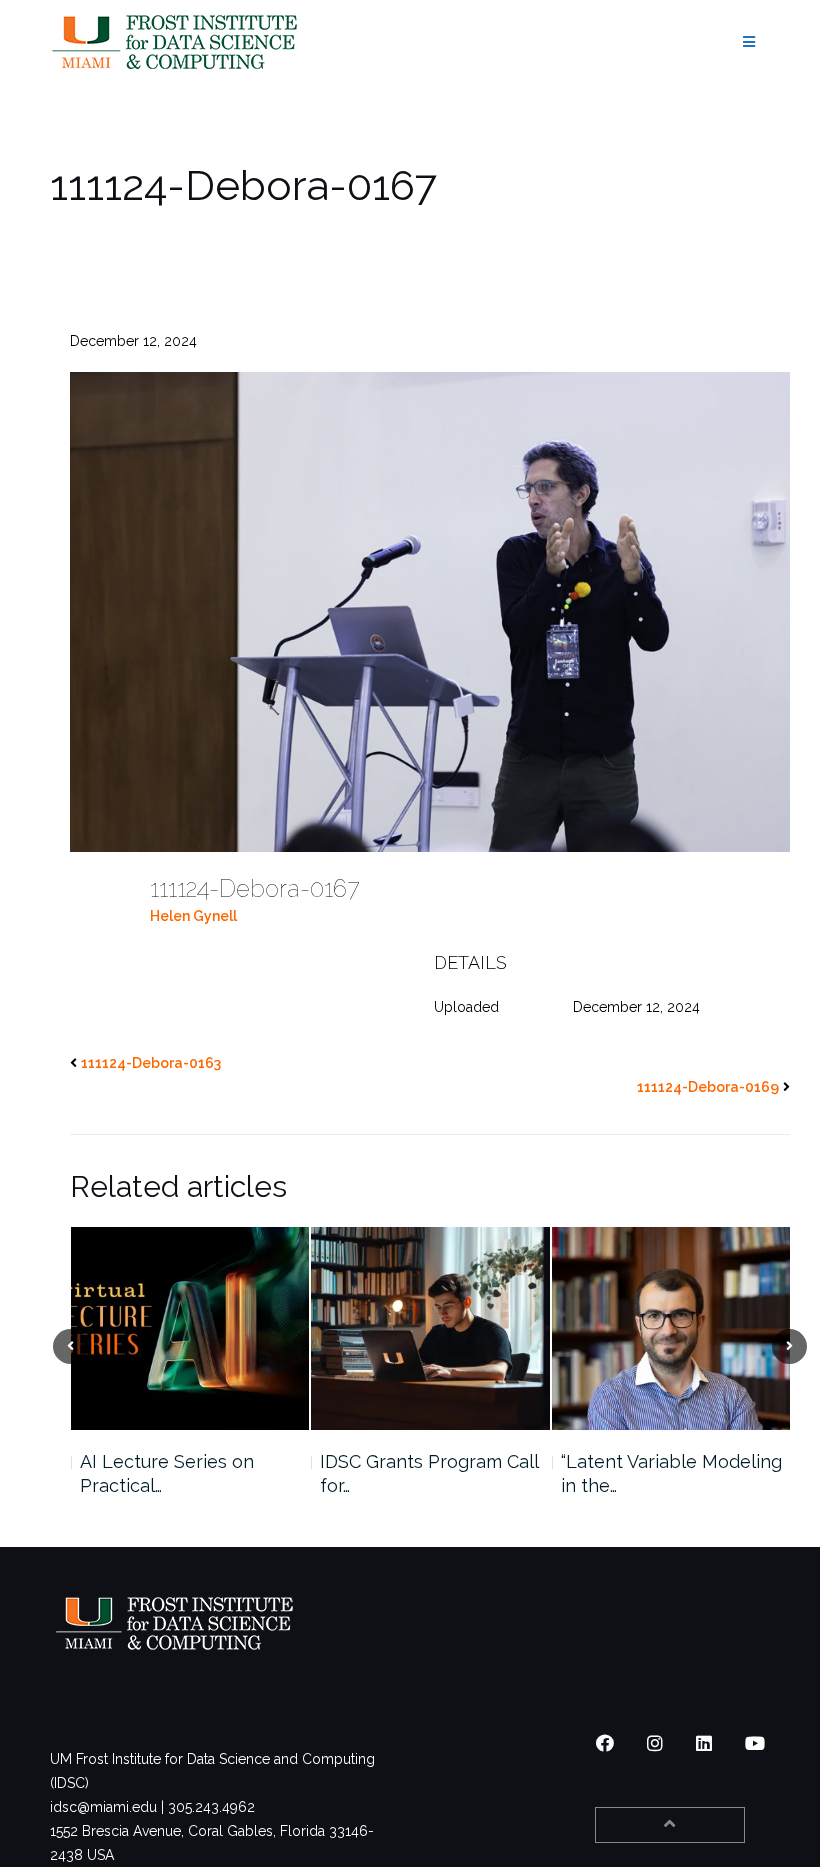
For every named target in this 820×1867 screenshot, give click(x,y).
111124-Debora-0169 (708, 1087)
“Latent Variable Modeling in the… (486, 1473)
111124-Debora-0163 (151, 1063)
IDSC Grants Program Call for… (245, 1473)
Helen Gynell (193, 916)
